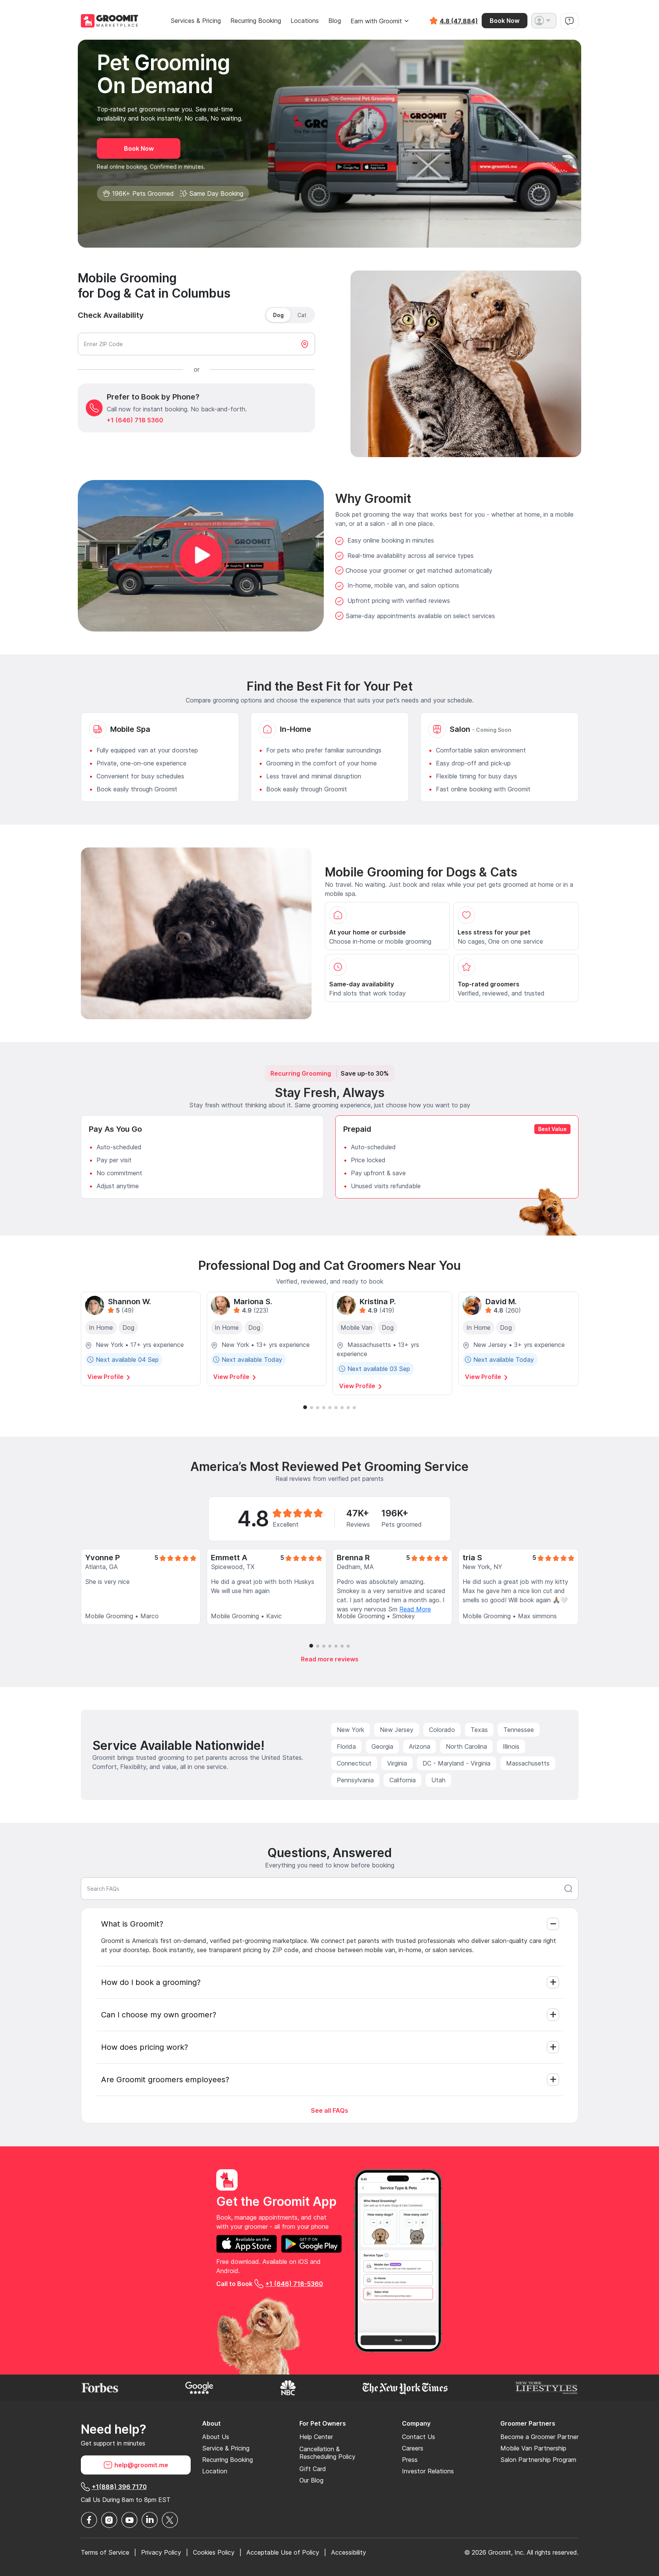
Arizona (420, 1746)
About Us (216, 2437)
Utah (438, 1780)
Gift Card (313, 2469)
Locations (305, 21)
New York (350, 1730)
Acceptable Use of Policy (283, 2552)
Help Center (316, 2437)
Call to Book (270, 2284)
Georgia (382, 1746)
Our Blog (311, 2480)
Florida (346, 1746)
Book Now (505, 21)
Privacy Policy (161, 2552)
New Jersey (397, 1730)
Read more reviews (330, 1659)
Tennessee (519, 1730)
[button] (544, 21)
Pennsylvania (355, 1780)
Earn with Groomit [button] (376, 21)
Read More (415, 1609)
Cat (302, 315)
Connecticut (354, 1763)
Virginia (397, 1763)
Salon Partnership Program (538, 2460)
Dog (278, 315)
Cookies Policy (214, 2552)
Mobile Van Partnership (533, 2448)
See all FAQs (329, 2110)
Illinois (511, 1746)
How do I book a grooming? (151, 1982)
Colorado (442, 1730)
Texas (479, 1730)
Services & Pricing (196, 21)
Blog (335, 21)
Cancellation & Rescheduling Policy (327, 2453)
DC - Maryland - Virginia (456, 1763)
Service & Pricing (226, 2448)
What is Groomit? (132, 1924)
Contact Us (419, 2437)
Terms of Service (105, 2552)
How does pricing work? (145, 2047)
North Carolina (466, 1746)
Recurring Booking (256, 21)
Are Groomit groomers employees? (165, 2080)
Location (215, 2471)
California (403, 1780)
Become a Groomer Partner (539, 2437)
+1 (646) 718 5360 (135, 420)
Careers (413, 2448)
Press (410, 2460)
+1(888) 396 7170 (119, 2487)
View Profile (106, 1377)
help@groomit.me (141, 2465)
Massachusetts (528, 1763)
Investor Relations (428, 2471)
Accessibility (349, 2552)
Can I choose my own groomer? (159, 2015)
